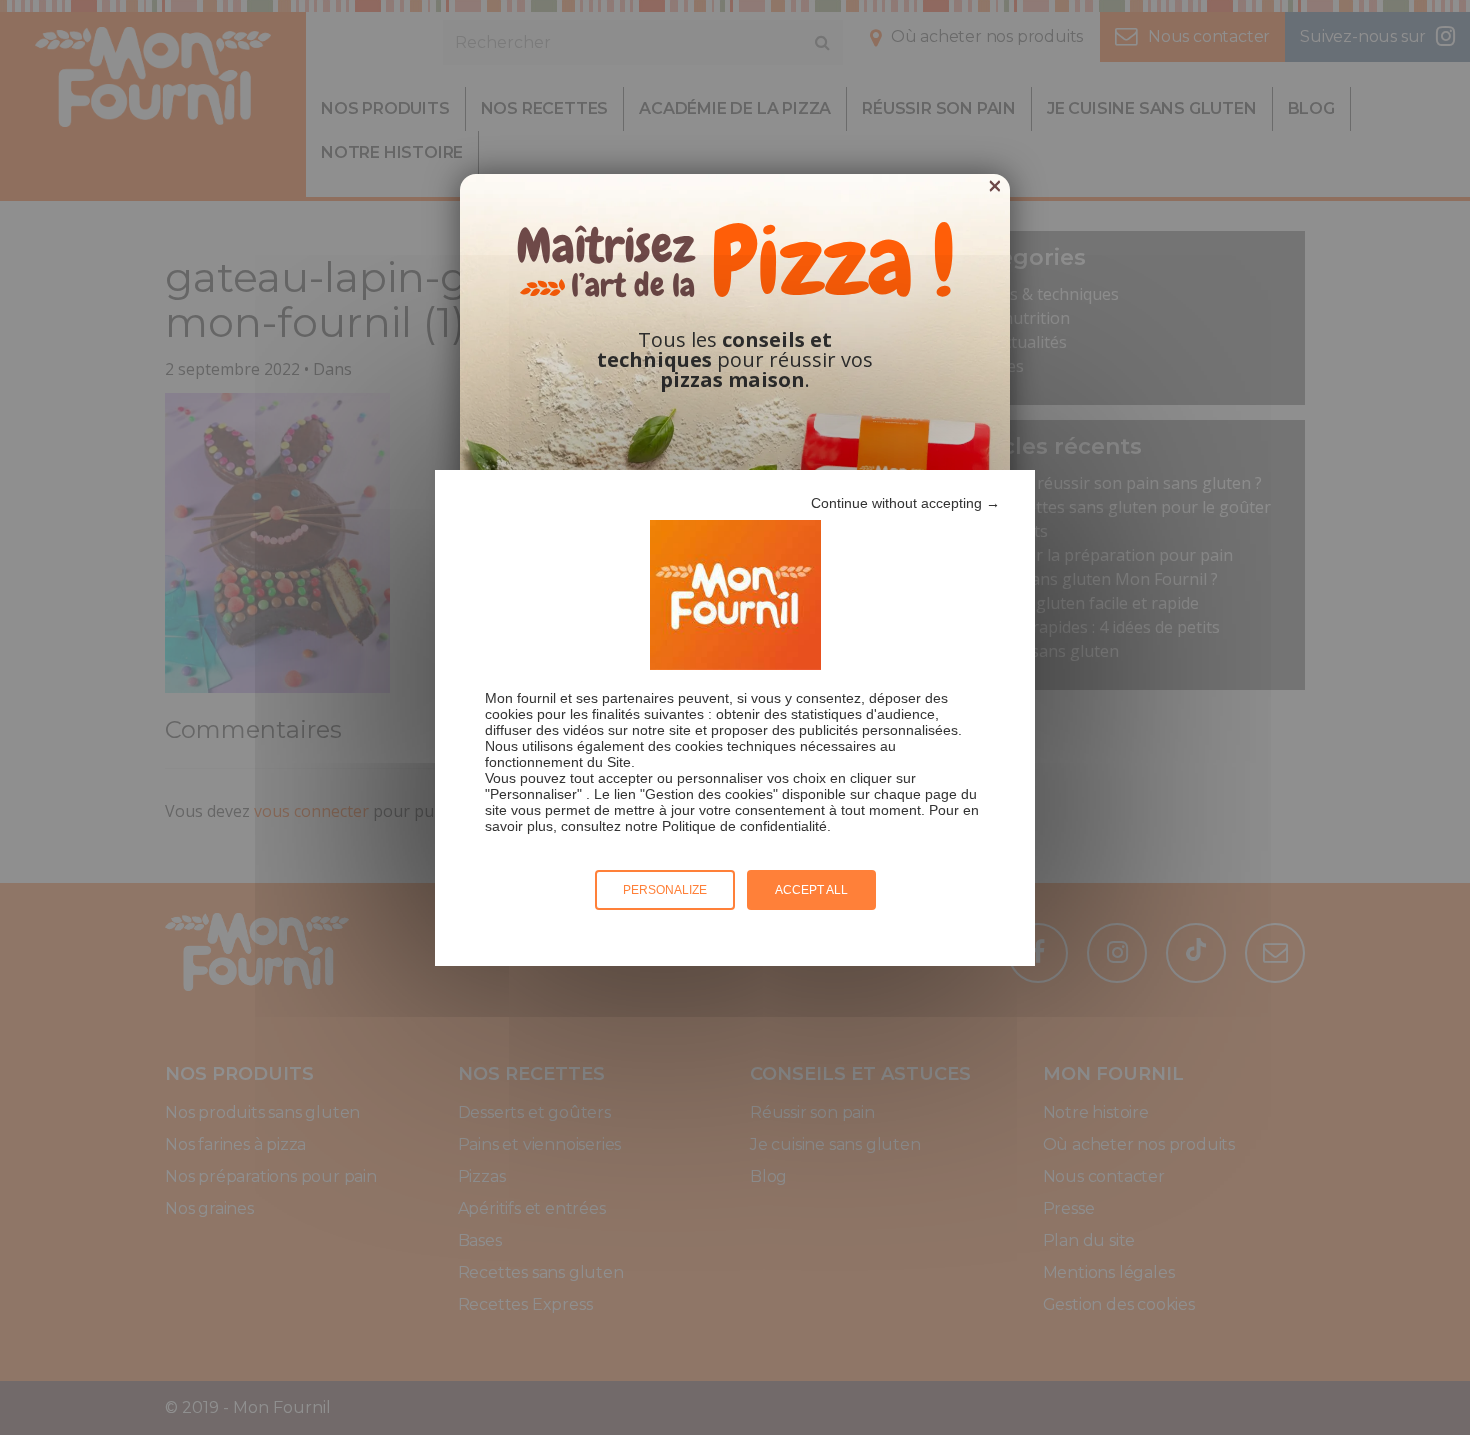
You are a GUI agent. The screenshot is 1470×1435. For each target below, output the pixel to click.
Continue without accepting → (905, 503)
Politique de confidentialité (744, 826)
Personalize (665, 890)
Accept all (811, 890)
